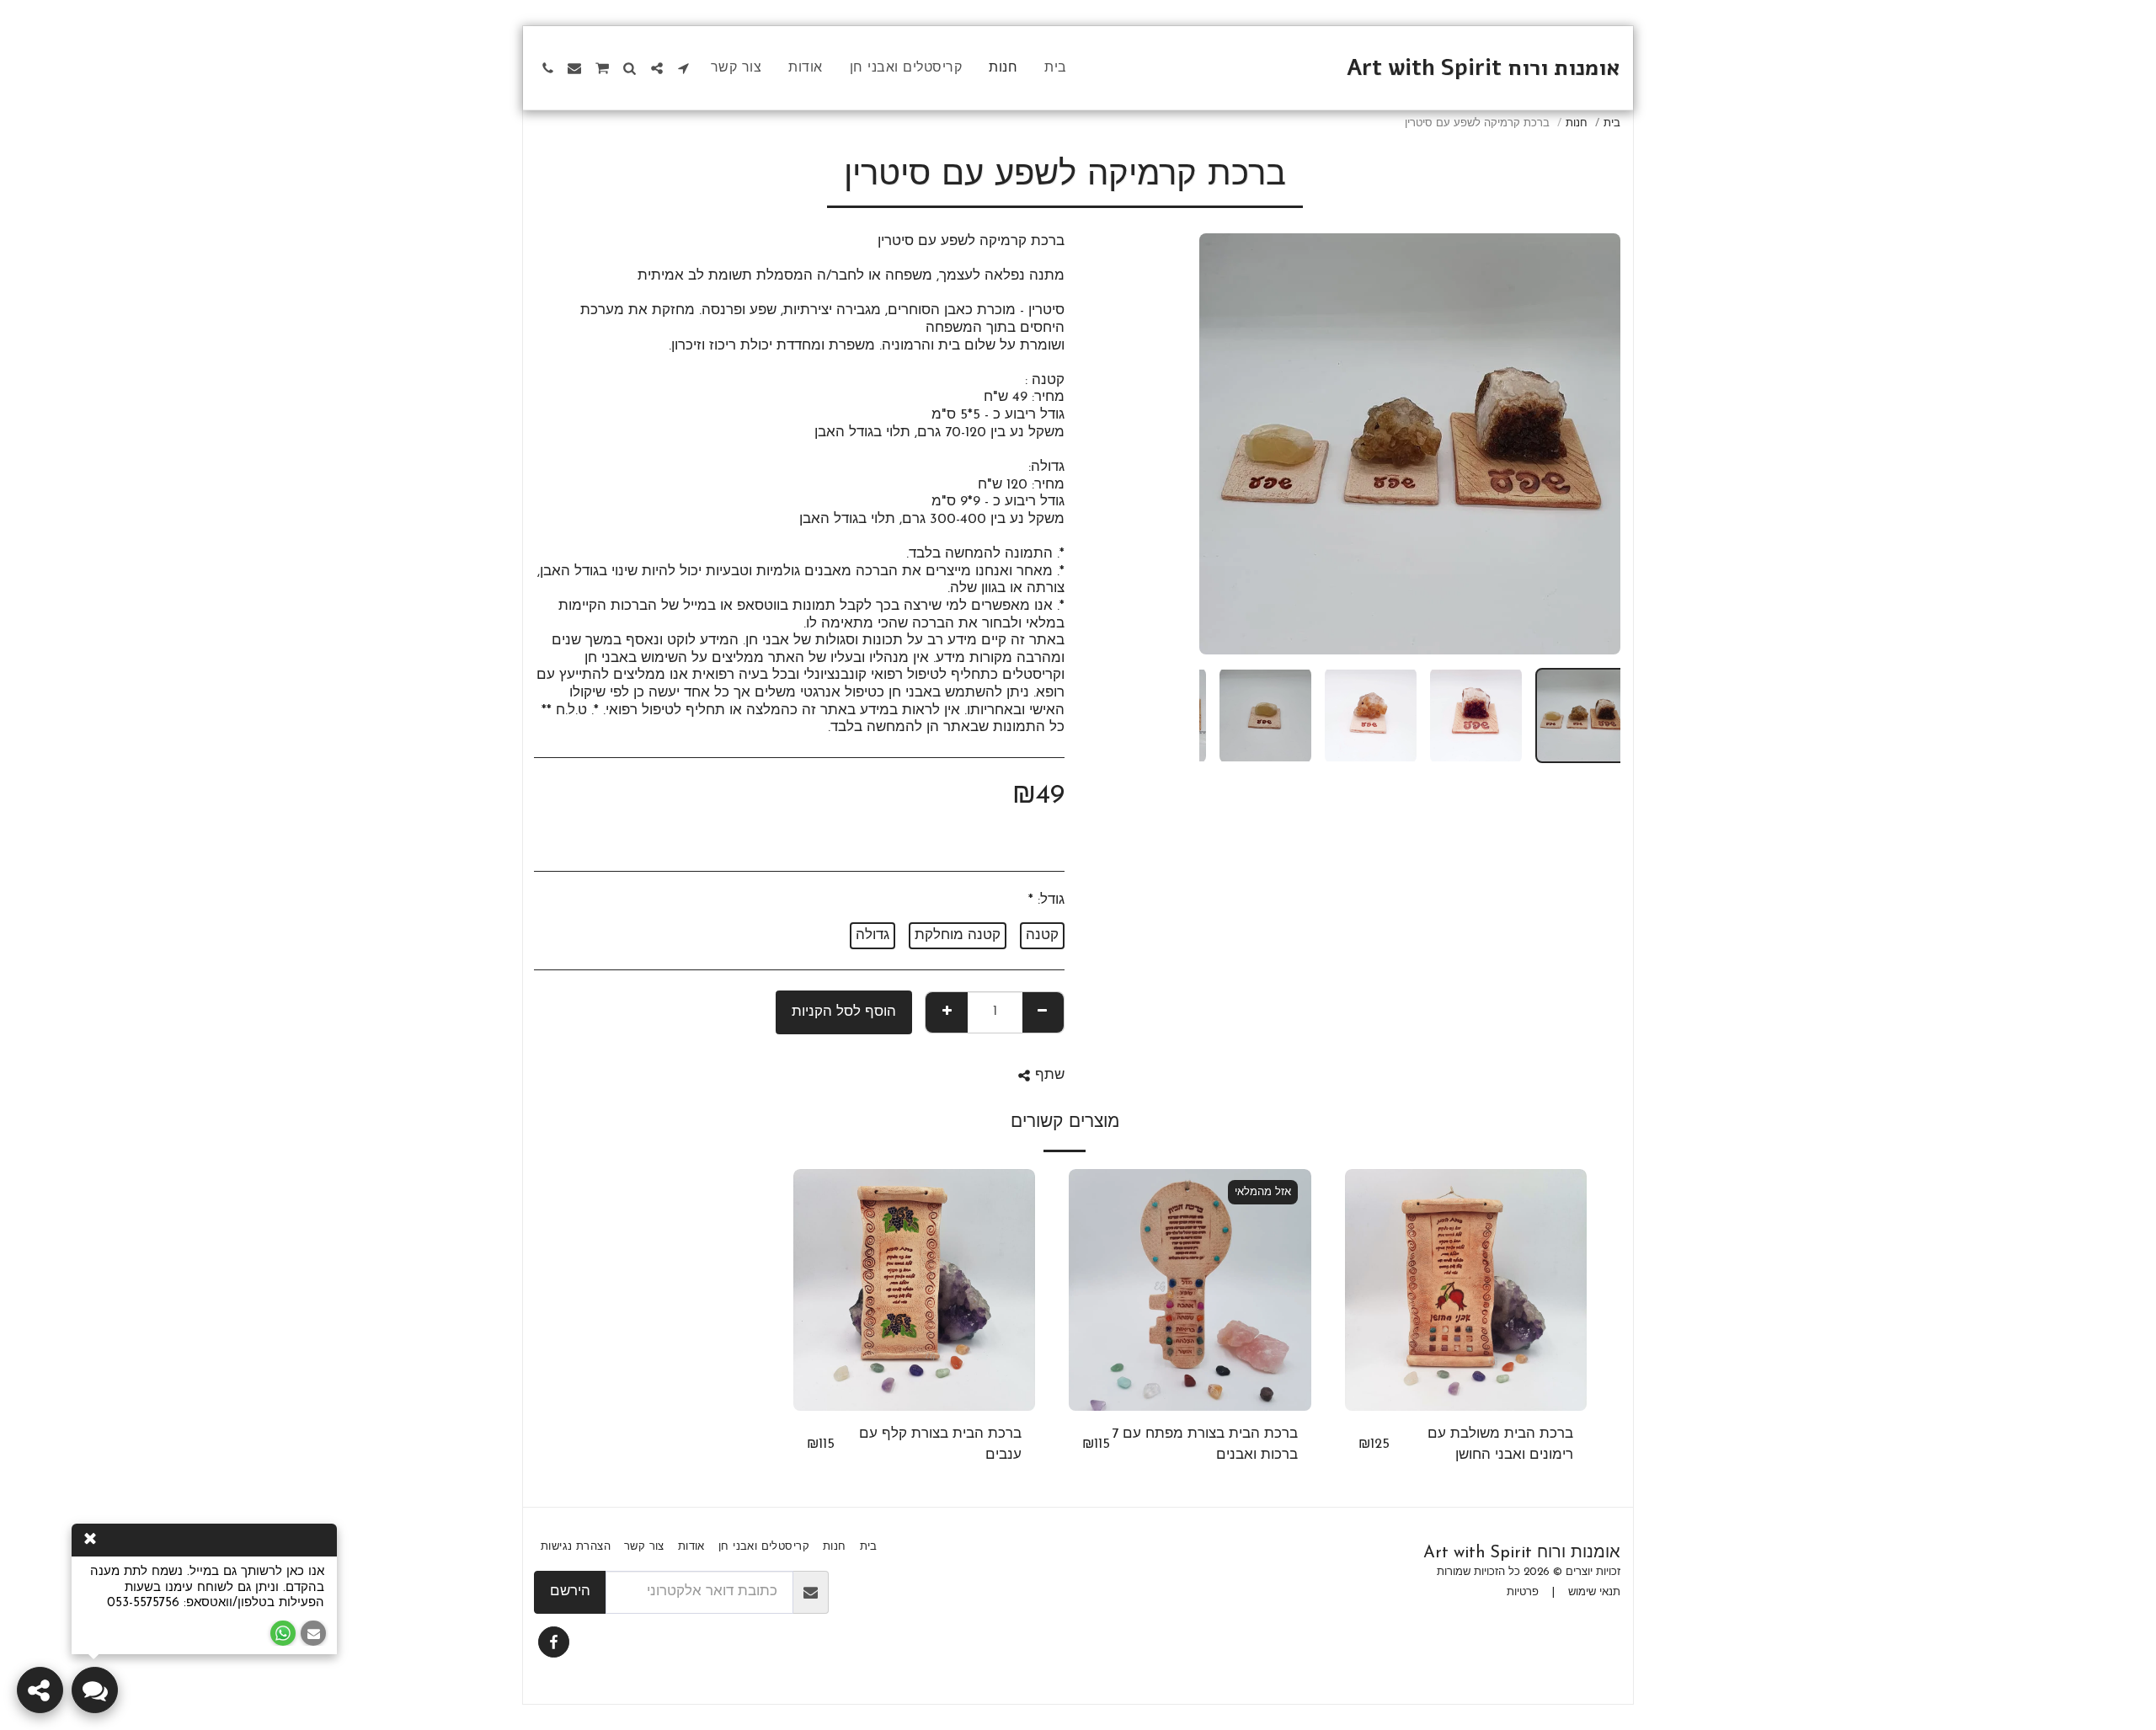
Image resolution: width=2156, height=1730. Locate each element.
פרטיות (1523, 1592)
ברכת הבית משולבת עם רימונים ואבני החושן (1500, 1445)
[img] (1466, 1290)
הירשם (570, 1592)
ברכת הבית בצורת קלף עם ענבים (940, 1445)
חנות (1577, 123)
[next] (1226, 444)
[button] (684, 68)
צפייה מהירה (1466, 1402)
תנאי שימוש (1594, 1592)
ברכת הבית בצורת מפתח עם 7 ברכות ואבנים (1205, 1445)
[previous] (1593, 444)
